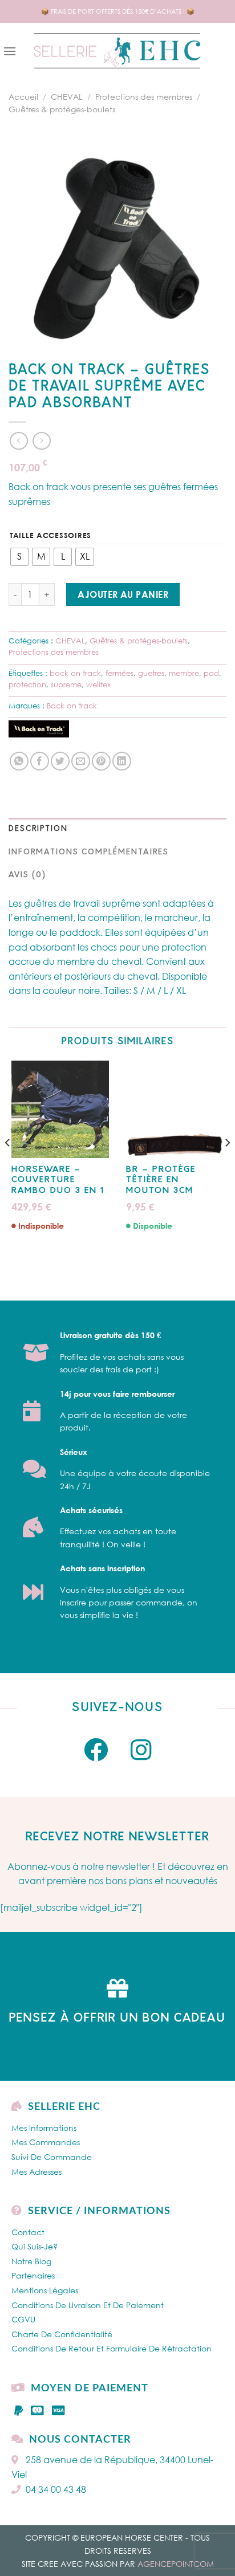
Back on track (72, 706)
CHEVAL (66, 97)
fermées (119, 673)
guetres (151, 673)
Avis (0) (27, 875)
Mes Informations (44, 2128)
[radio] (19, 557)
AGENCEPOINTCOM (176, 2564)
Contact (28, 2232)
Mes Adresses (37, 2172)
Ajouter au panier (123, 594)
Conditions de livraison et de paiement (88, 2305)
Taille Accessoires (50, 536)
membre (184, 673)
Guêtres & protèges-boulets (62, 109)
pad (211, 673)
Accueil (23, 97)
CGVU (23, 2319)
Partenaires (33, 2275)
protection (27, 684)
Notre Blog (31, 2261)
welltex (98, 684)
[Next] (227, 1165)
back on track (75, 673)
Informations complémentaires (89, 852)
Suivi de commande (52, 2157)
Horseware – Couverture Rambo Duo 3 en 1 (58, 1180)
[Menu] (10, 51)
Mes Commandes (46, 2142)
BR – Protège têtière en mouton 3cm (161, 1180)
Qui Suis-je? (35, 2246)
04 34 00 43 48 (56, 2489)
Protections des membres (144, 97)
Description (38, 829)
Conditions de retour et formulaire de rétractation (112, 2348)
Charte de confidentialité (62, 2334)
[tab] (117, 829)
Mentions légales (45, 2290)
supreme (66, 684)
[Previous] (8, 1165)
